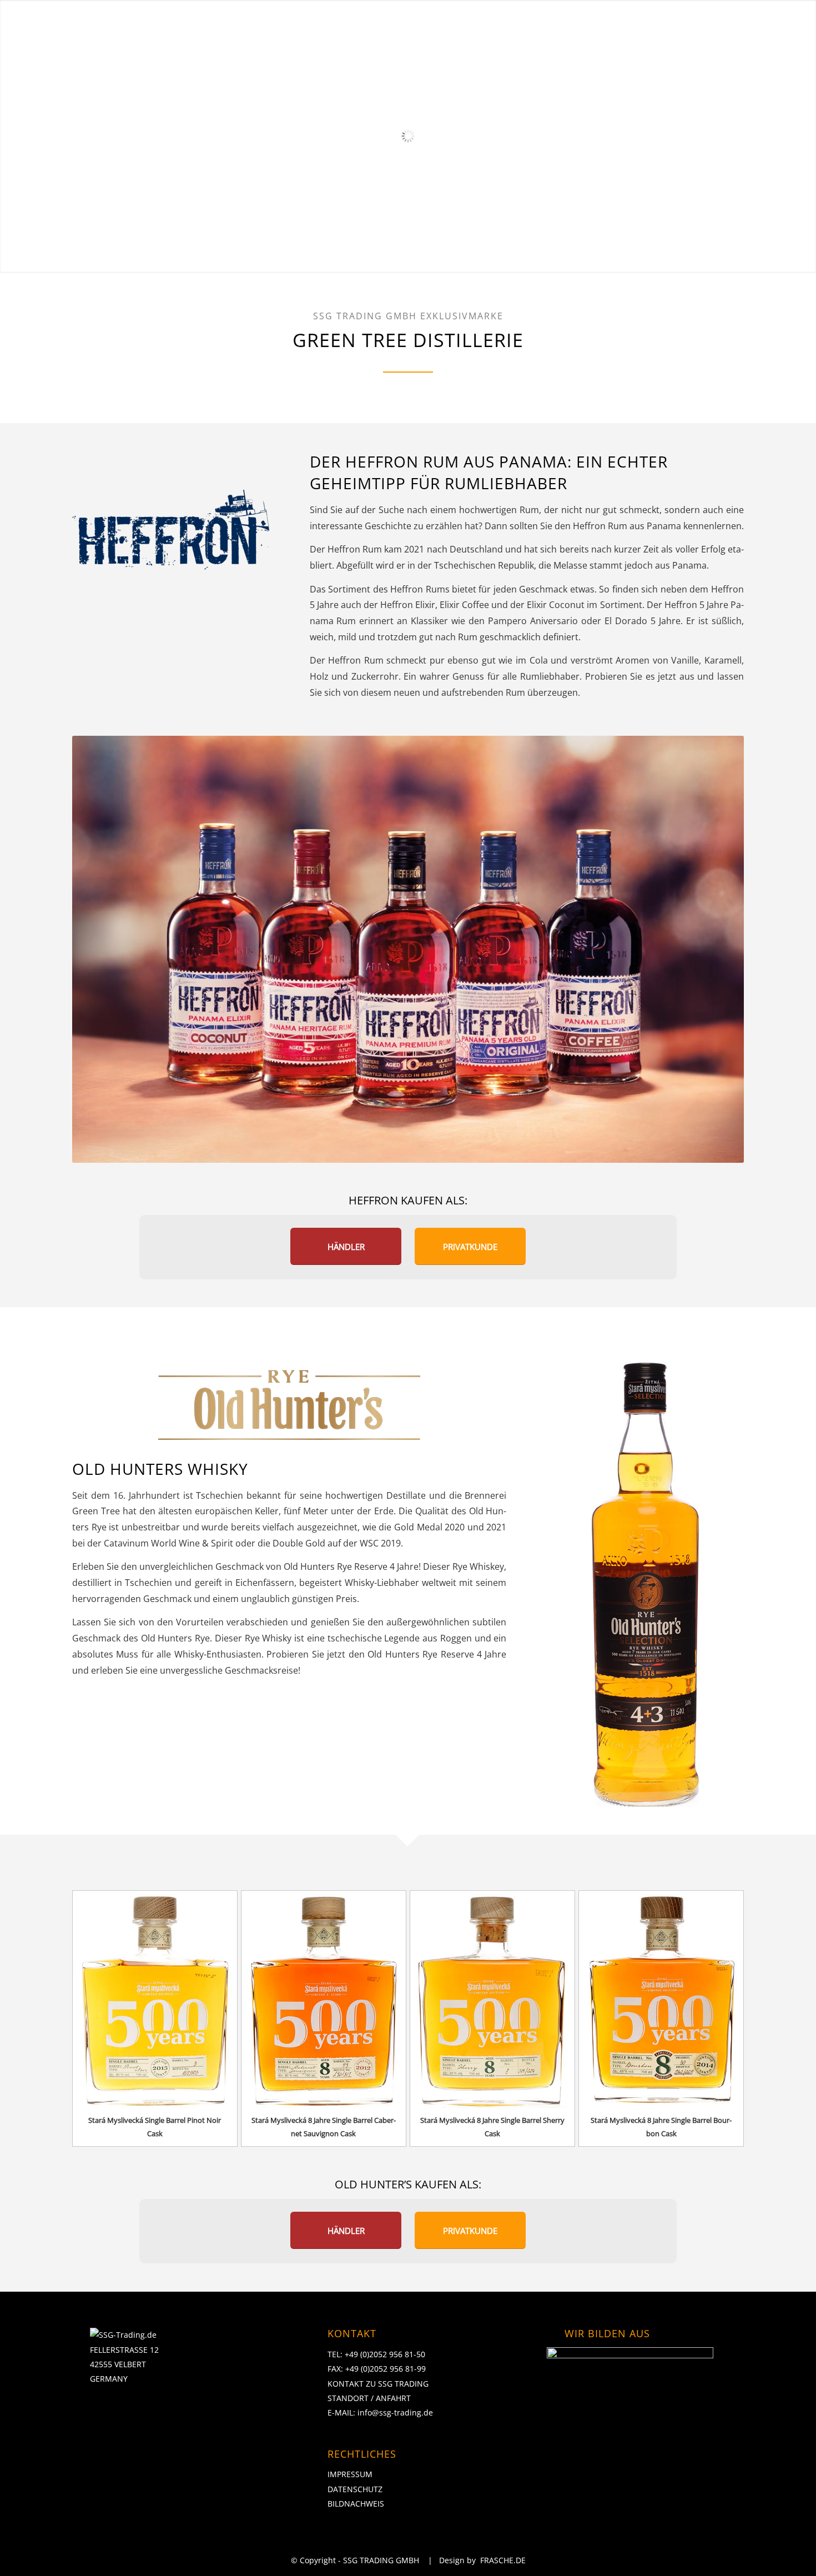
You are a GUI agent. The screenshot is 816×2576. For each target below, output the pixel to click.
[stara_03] (492, 1999)
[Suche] (789, 23)
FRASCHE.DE (503, 2560)
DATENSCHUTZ (355, 2489)
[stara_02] (324, 1999)
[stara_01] (155, 1999)
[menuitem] (313, 23)
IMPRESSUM (350, 2474)
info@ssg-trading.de (395, 2412)
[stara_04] (661, 1999)
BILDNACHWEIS (356, 2504)
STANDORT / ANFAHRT (369, 2398)
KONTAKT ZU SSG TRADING (378, 2384)
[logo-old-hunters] (289, 1408)
